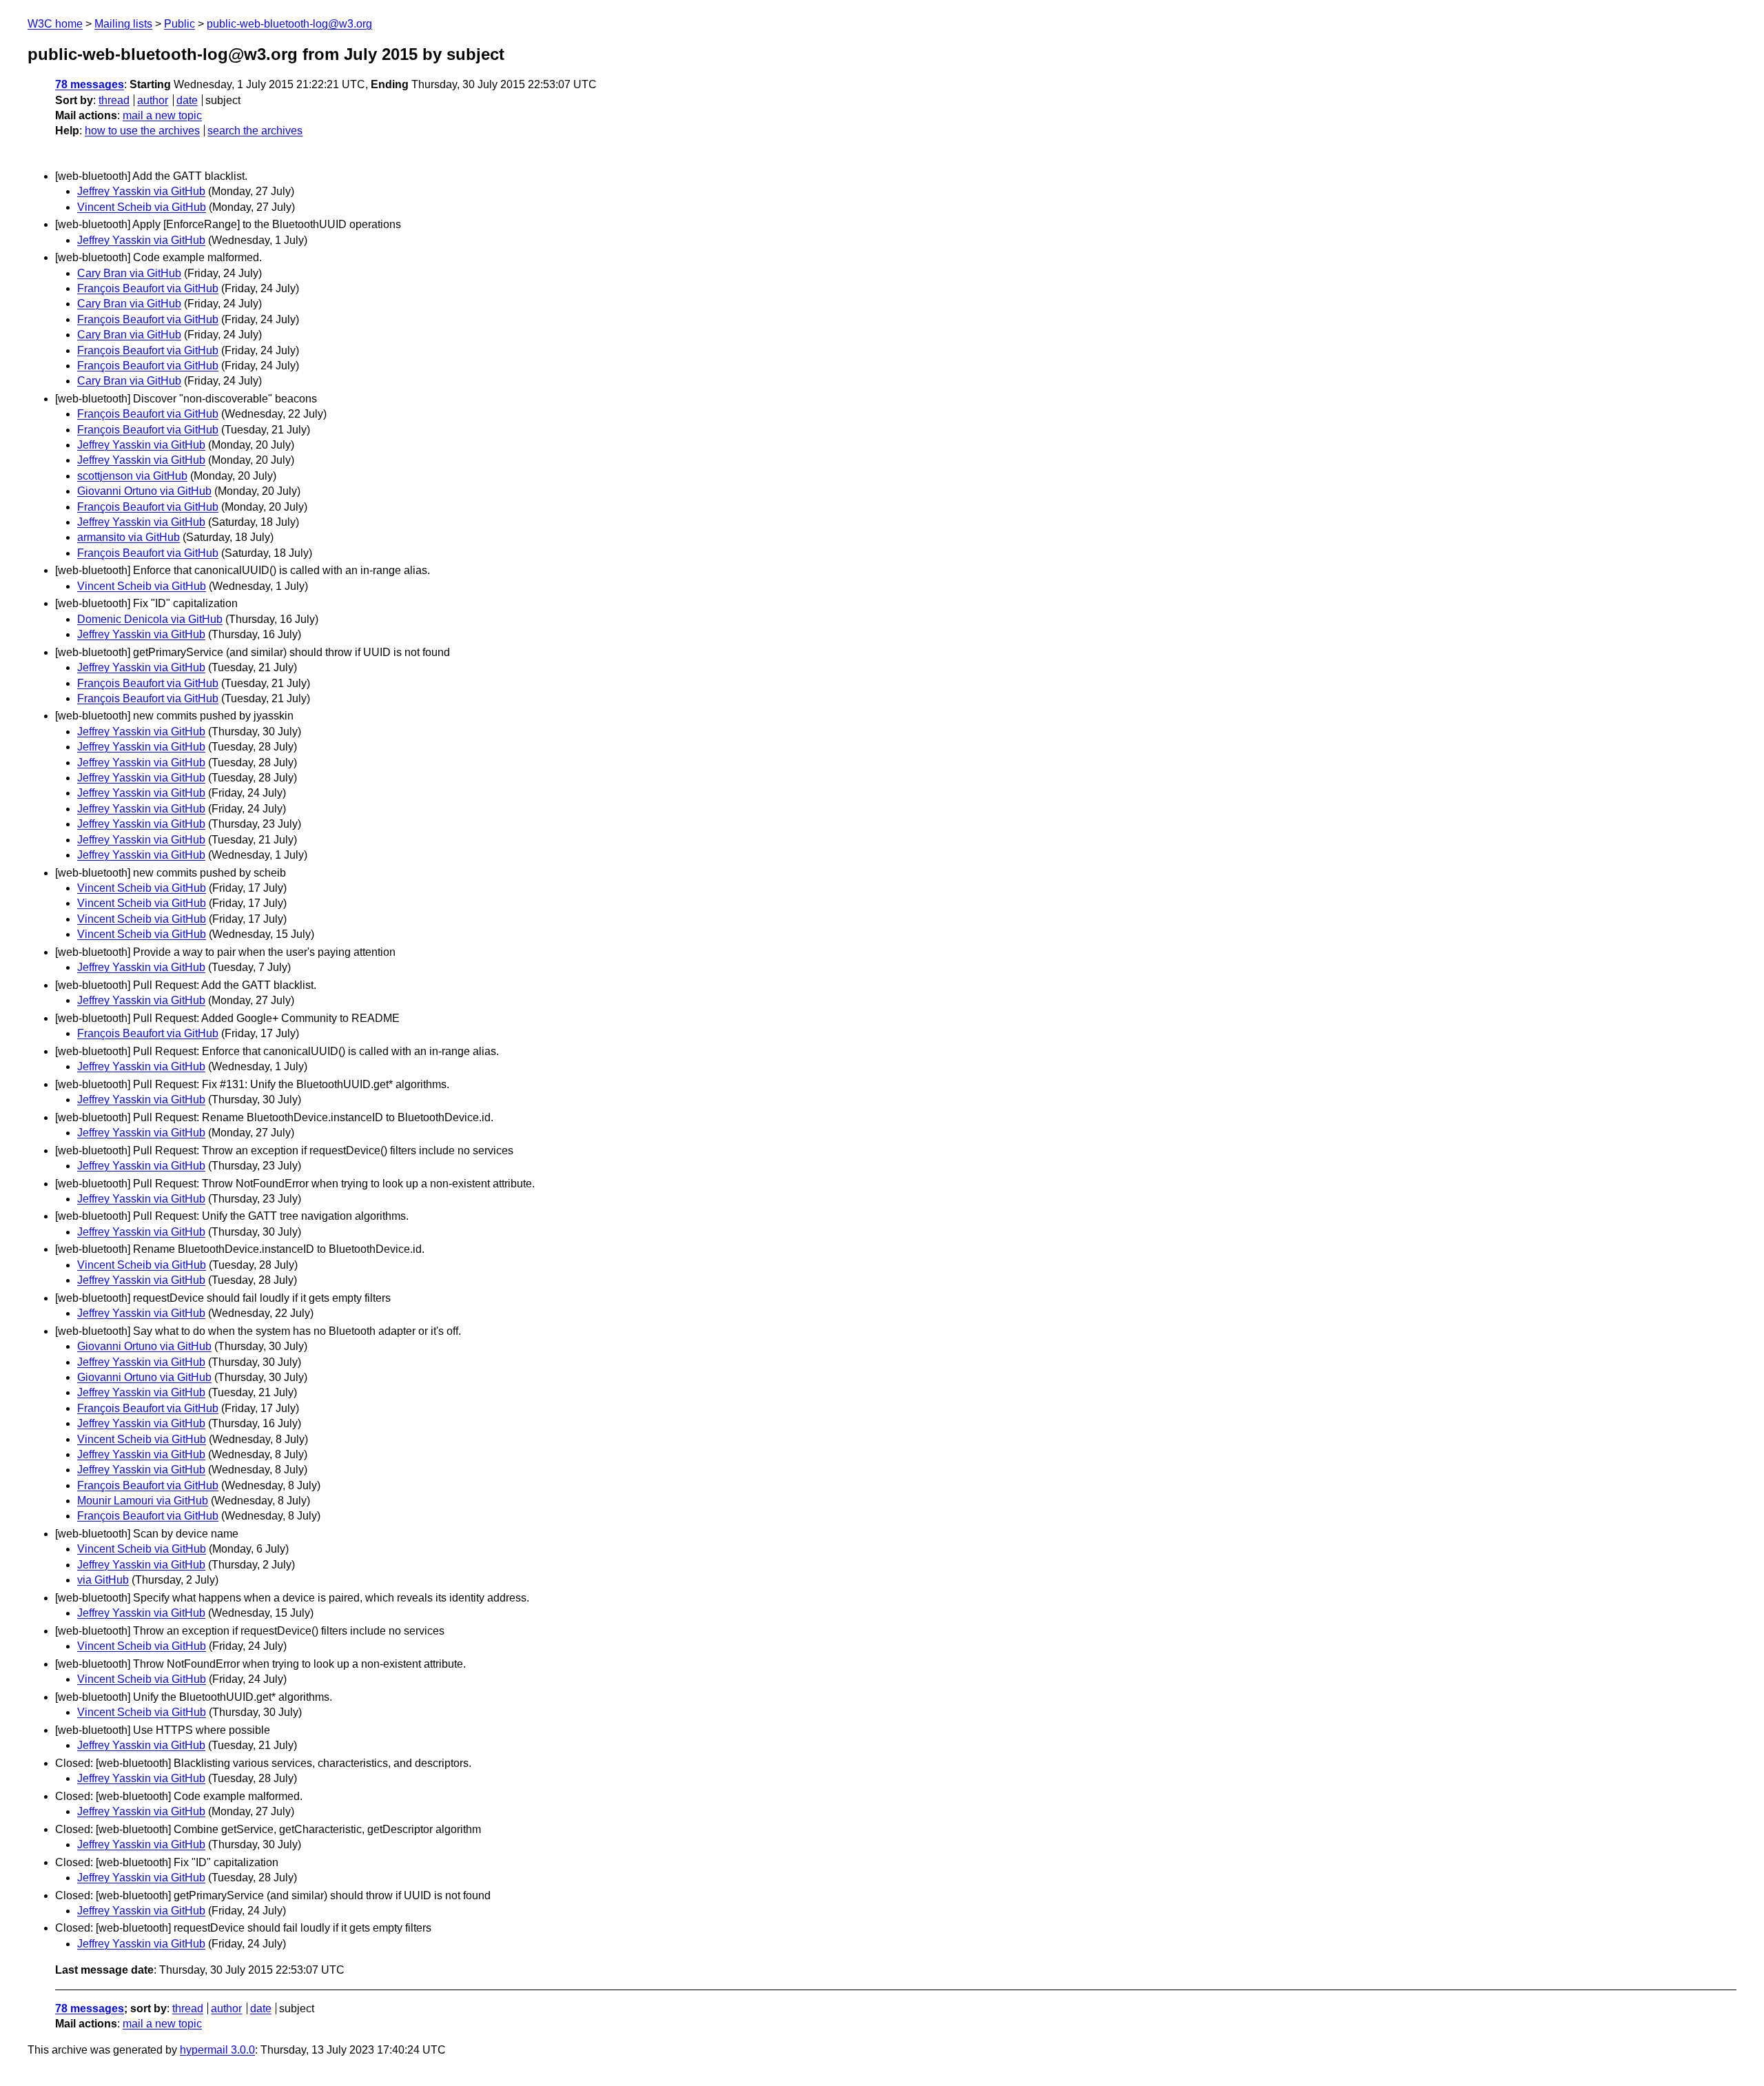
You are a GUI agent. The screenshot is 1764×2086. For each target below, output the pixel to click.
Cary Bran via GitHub (129, 273)
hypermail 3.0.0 (217, 2050)
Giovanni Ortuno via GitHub (144, 491)
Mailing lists (123, 24)
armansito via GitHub (129, 537)
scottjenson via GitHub (132, 476)
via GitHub (103, 1580)
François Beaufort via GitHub (148, 288)
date (187, 100)
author (153, 100)
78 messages (90, 84)
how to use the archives (142, 131)
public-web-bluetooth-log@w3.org (289, 24)
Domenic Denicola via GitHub (150, 619)
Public (180, 24)
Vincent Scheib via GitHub (142, 207)
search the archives (255, 131)
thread (114, 100)
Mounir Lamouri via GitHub (143, 1501)
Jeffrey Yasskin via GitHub (141, 191)
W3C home (55, 24)
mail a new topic (162, 115)
